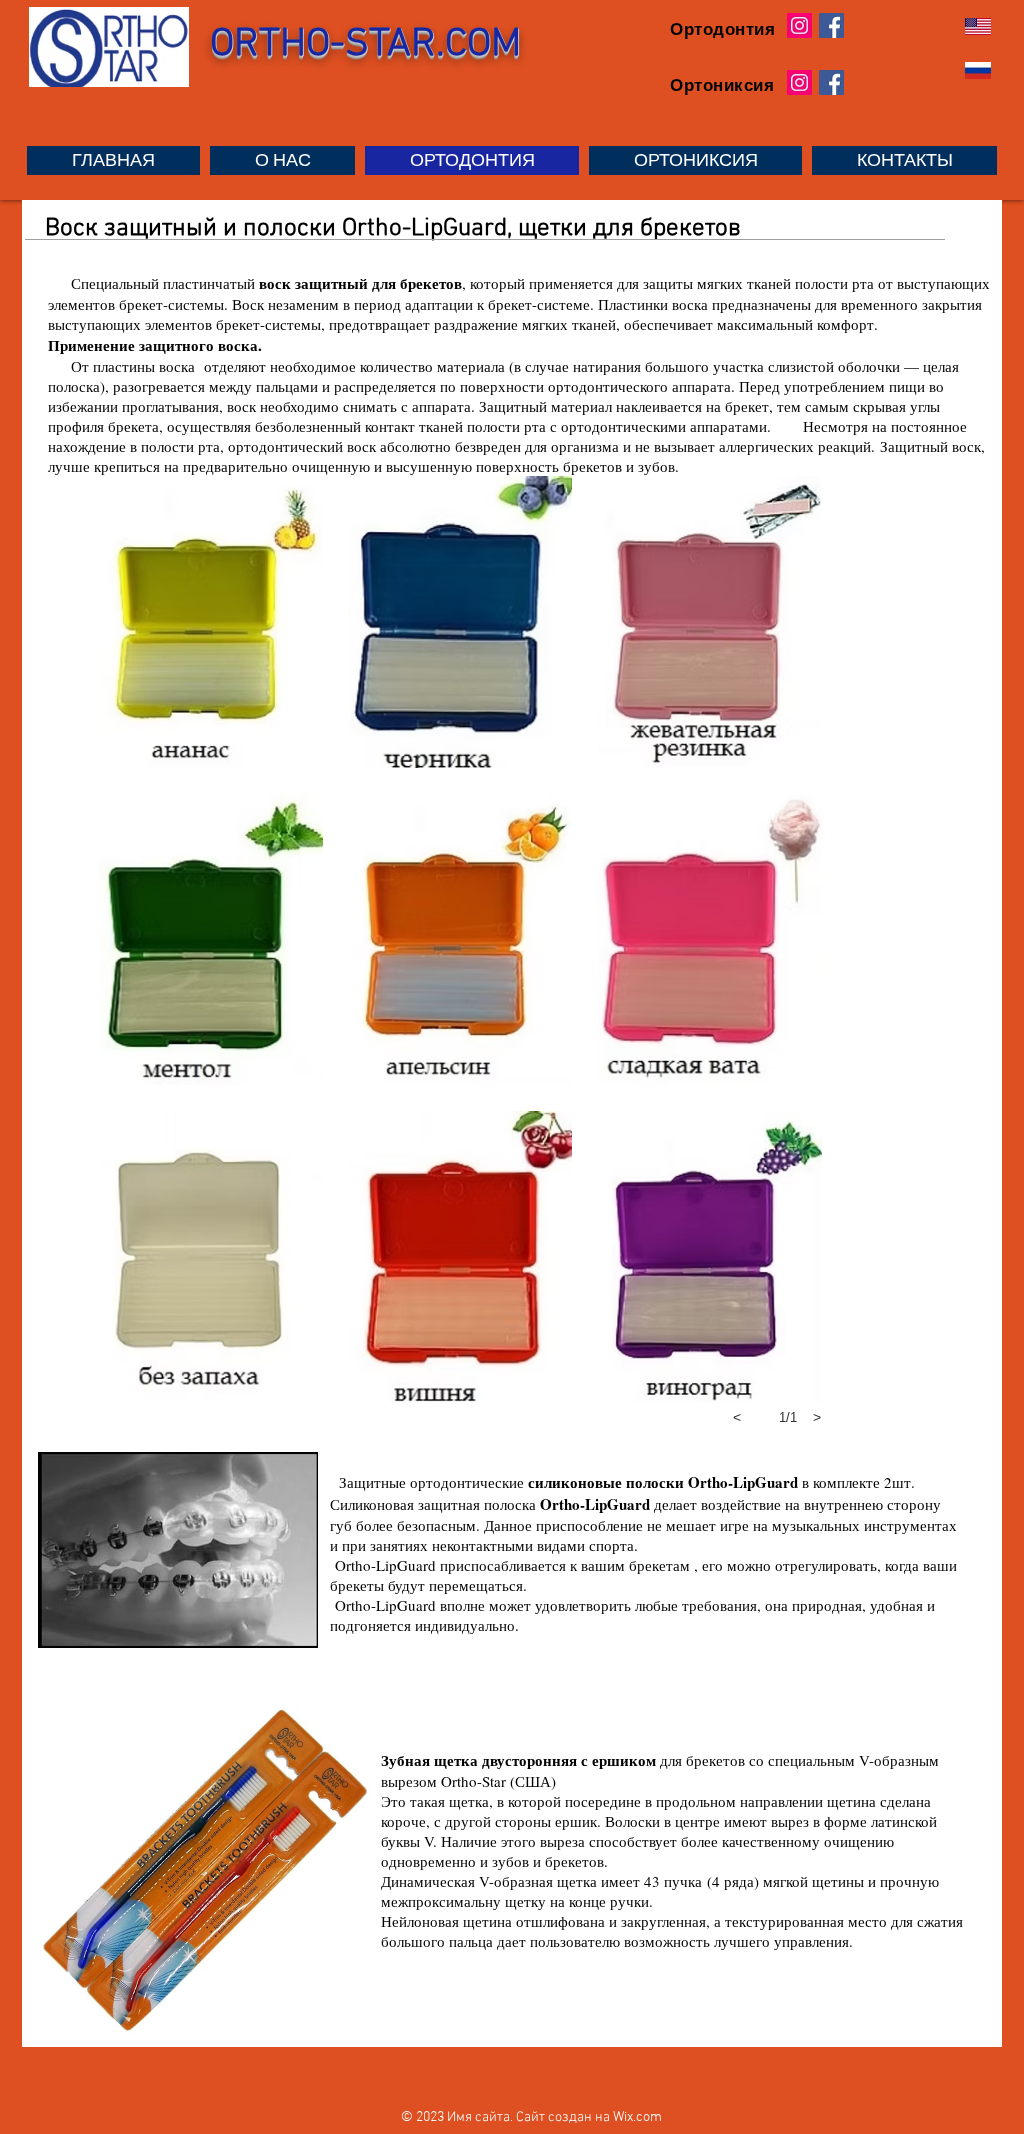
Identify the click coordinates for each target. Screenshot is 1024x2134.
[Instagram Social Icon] (799, 25)
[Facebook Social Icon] (831, 25)
